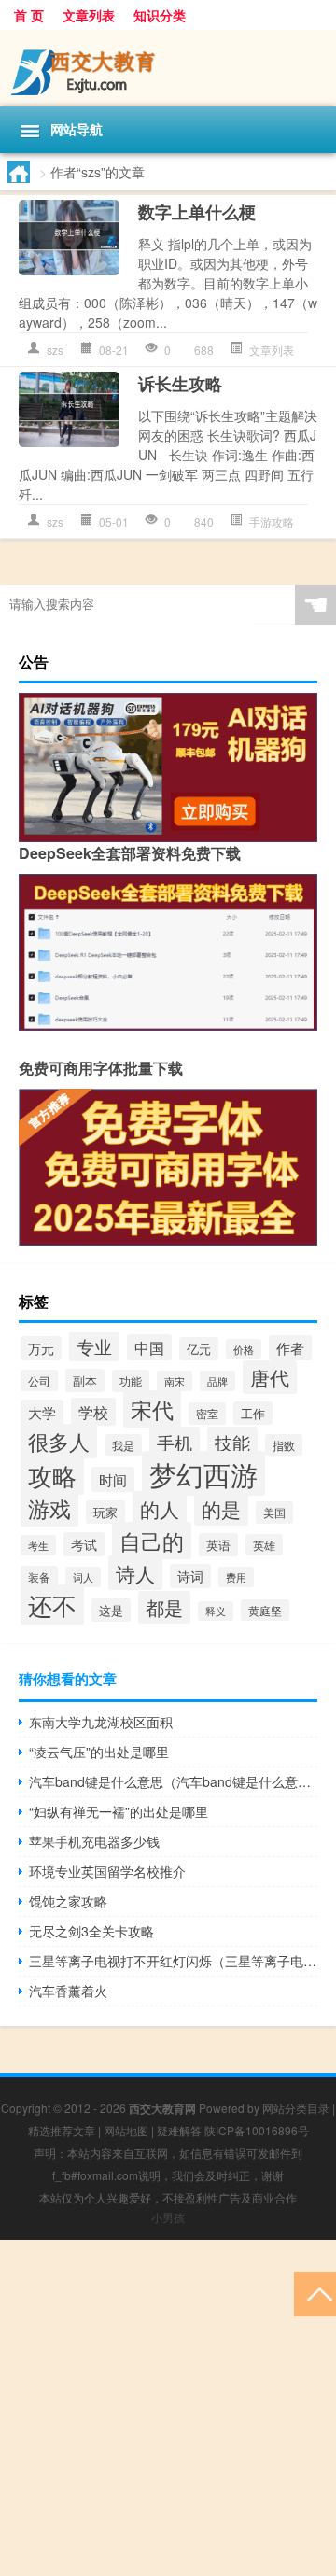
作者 (290, 1348)
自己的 (152, 1541)
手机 (175, 1442)
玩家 (105, 1512)
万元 (41, 1348)
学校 (93, 1412)
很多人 (59, 1441)
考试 (84, 1544)
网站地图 (126, 2130)
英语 (218, 1545)
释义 (216, 1611)
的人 (160, 1508)
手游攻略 (272, 521)
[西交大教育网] (168, 68)
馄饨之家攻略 (68, 1901)
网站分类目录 (296, 2108)
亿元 (199, 1349)
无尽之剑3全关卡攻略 (91, 1931)
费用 (236, 1577)
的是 (221, 1509)
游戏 (49, 1508)
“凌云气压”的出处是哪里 (99, 1752)
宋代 (152, 1409)
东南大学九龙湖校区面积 (101, 1722)
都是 (164, 1607)
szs (55, 350)
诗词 (190, 1576)
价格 (244, 1349)
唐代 (270, 1377)
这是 (111, 1610)
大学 (42, 1412)
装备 (39, 1577)
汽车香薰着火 (68, 1991)
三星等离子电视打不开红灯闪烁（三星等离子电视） (173, 1961)
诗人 (135, 1573)
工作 (253, 1413)
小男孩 (168, 2217)
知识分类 (160, 15)
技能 (232, 1442)
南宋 (175, 1381)
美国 (274, 1513)
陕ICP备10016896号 (257, 2130)
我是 (123, 1445)
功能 (131, 1381)
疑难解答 (179, 2130)
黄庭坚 (265, 1610)
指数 (284, 1445)
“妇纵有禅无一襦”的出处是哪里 (119, 1811)
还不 (52, 1605)
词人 (83, 1577)
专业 (94, 1346)
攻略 (52, 1475)
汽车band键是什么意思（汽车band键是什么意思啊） (173, 1781)
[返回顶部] (315, 2293)
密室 (207, 1414)
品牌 (217, 1381)
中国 (149, 1347)
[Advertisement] (168, 2408)
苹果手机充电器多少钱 (94, 1841)
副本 (85, 1380)
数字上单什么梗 (197, 212)
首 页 (29, 15)
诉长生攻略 (180, 384)
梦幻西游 (203, 1473)
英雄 (264, 1545)
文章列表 (89, 15)
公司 (39, 1380)
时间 (113, 1479)
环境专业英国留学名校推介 (107, 1871)
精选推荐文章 (62, 2130)
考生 (38, 1545)
